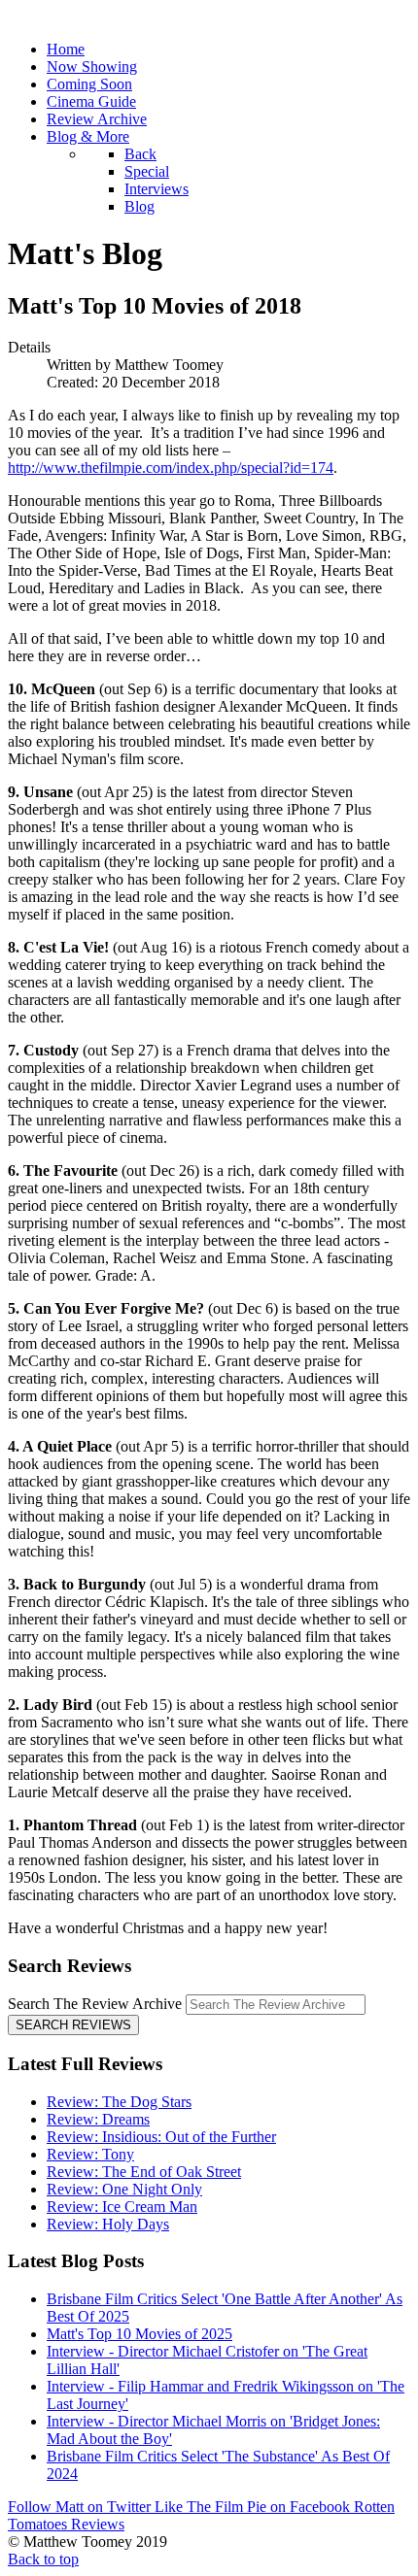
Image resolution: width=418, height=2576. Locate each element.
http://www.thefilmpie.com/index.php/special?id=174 (171, 468)
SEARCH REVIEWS (73, 2025)
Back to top (43, 2559)
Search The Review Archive (95, 2004)
